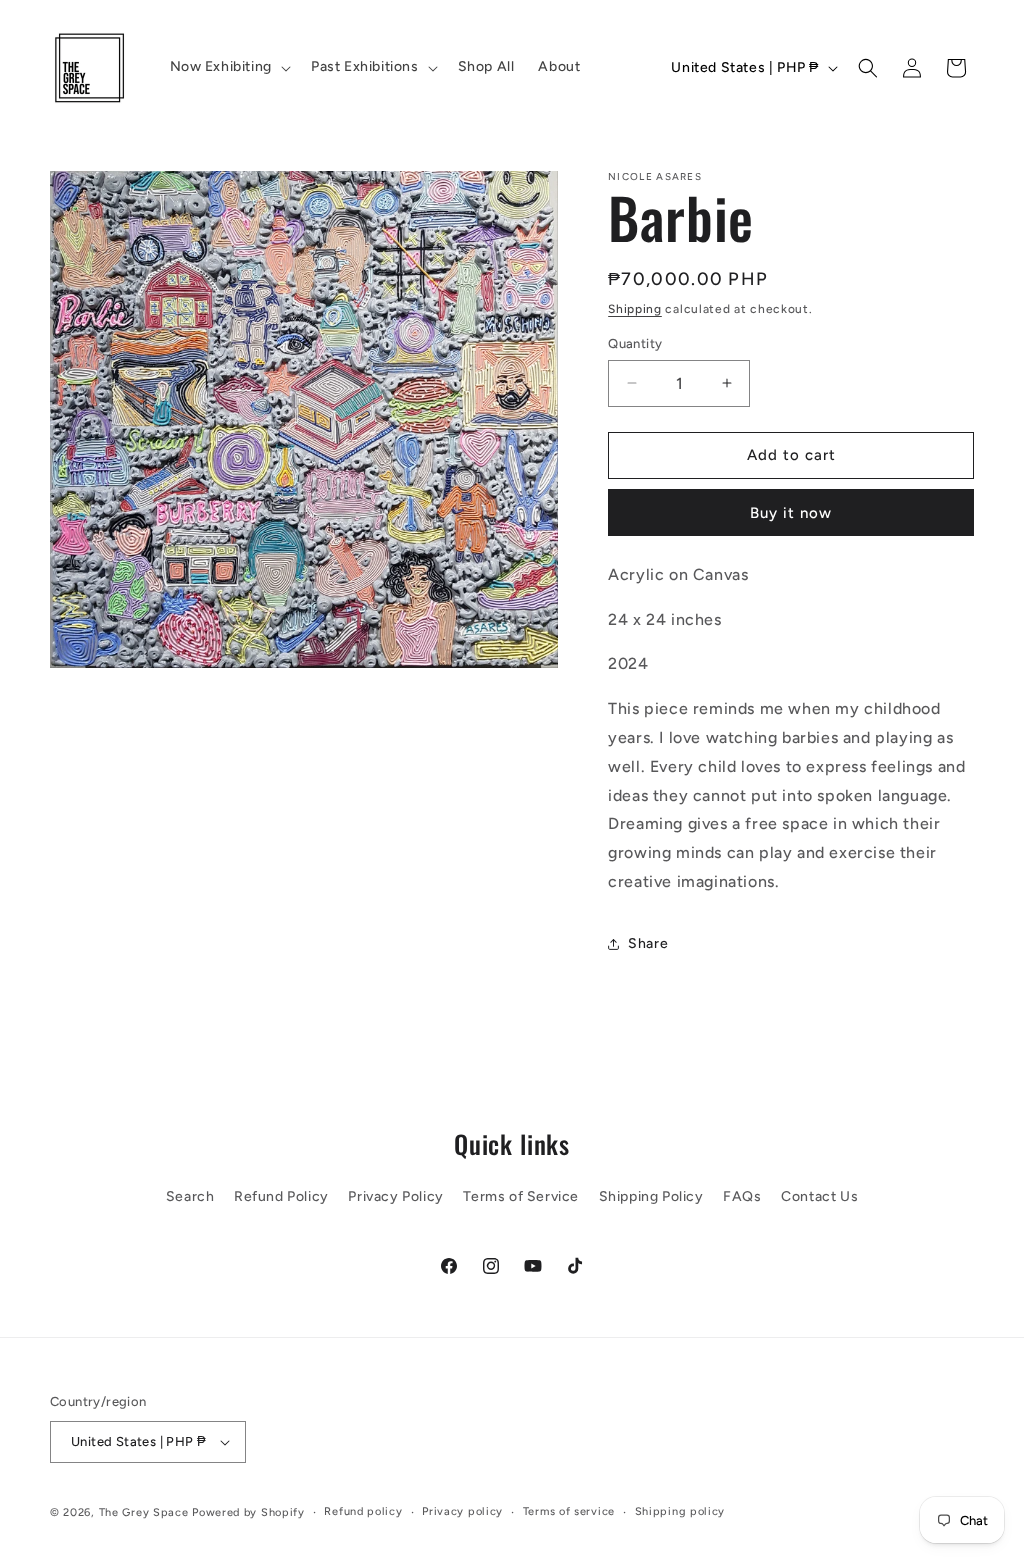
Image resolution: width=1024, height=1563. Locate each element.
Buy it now (791, 513)
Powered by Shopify (248, 1512)
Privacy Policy (395, 1196)
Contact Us (819, 1196)
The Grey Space (144, 1512)
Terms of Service (521, 1196)
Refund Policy (281, 1196)
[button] (228, 67)
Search (190, 1196)
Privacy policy (462, 1511)
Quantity (635, 343)
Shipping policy (680, 1511)
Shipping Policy (651, 1196)
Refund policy (363, 1511)
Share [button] (648, 943)
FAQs (742, 1196)
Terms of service (569, 1511)
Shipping (635, 309)
